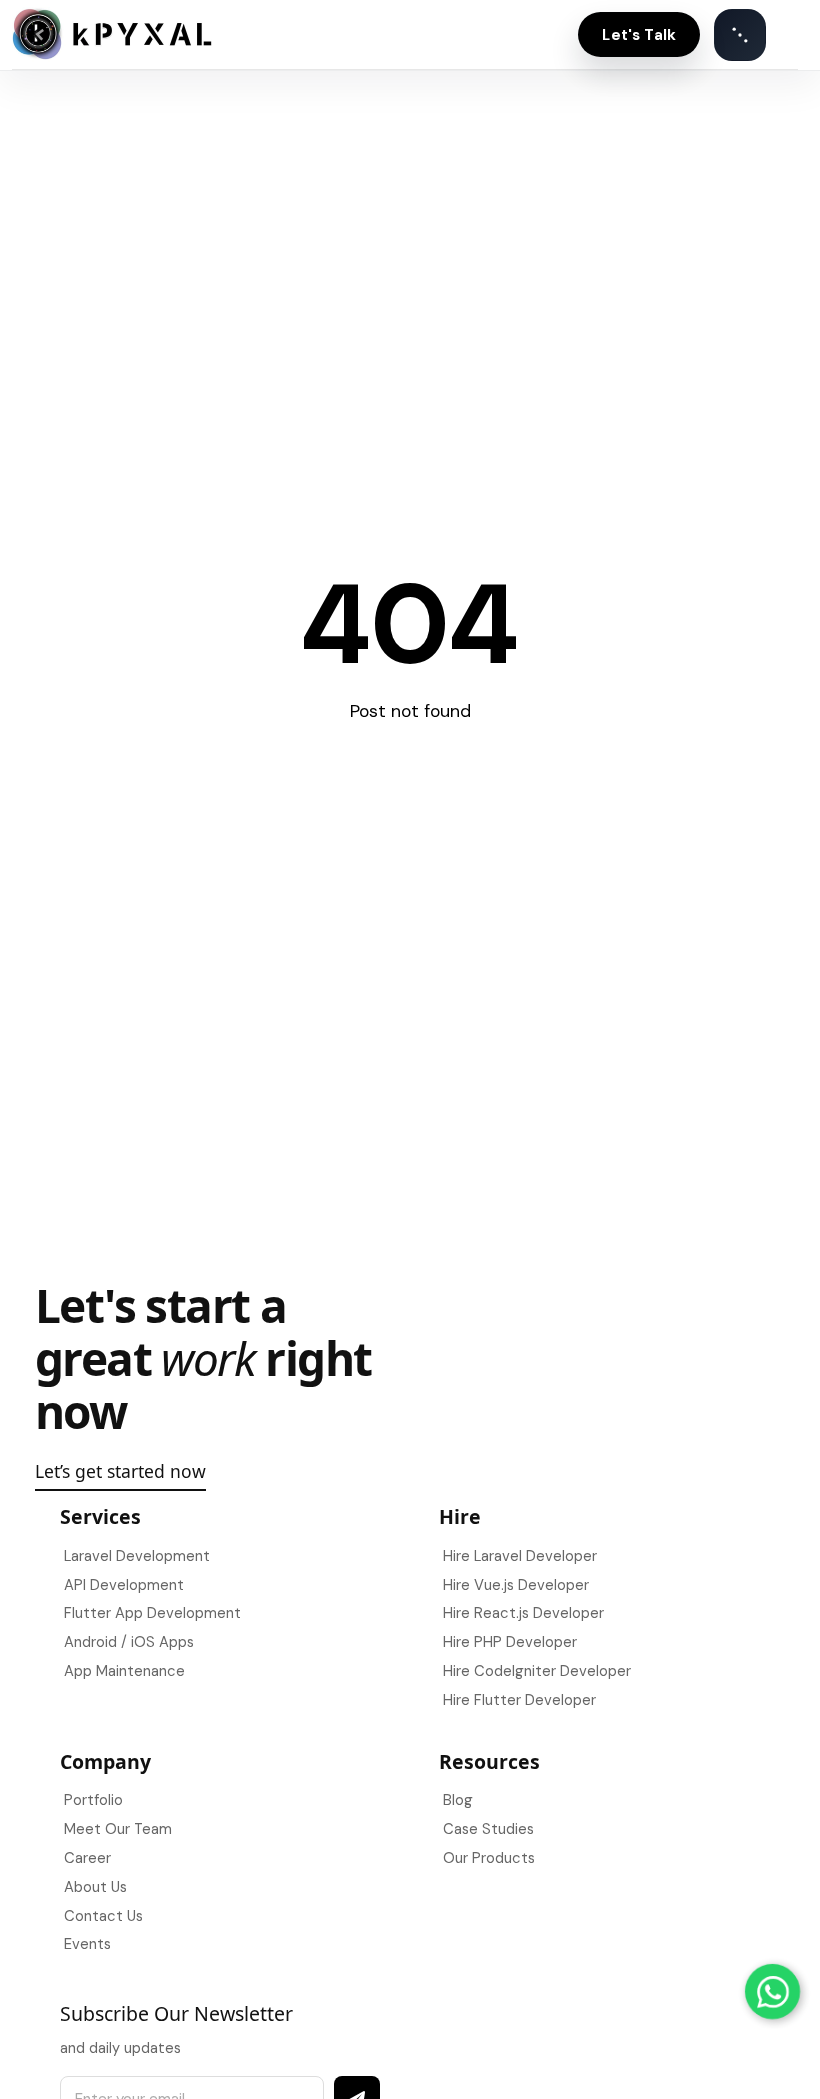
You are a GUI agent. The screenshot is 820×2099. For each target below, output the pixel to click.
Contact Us (103, 1916)
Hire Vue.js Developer (516, 1585)
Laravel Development (137, 1556)
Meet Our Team (118, 1829)
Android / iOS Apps (129, 1642)
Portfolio (93, 1800)
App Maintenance (124, 1671)
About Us (95, 1887)
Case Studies (488, 1829)
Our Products (489, 1858)
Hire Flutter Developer (519, 1700)
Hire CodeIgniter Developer (537, 1671)
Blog (458, 1800)
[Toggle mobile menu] (740, 35)
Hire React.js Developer (523, 1613)
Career (87, 1858)
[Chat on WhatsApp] (772, 1991)
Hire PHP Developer (510, 1642)
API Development (124, 1585)
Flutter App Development (152, 1613)
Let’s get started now (120, 1471)
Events (87, 1944)
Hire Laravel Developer (520, 1556)
